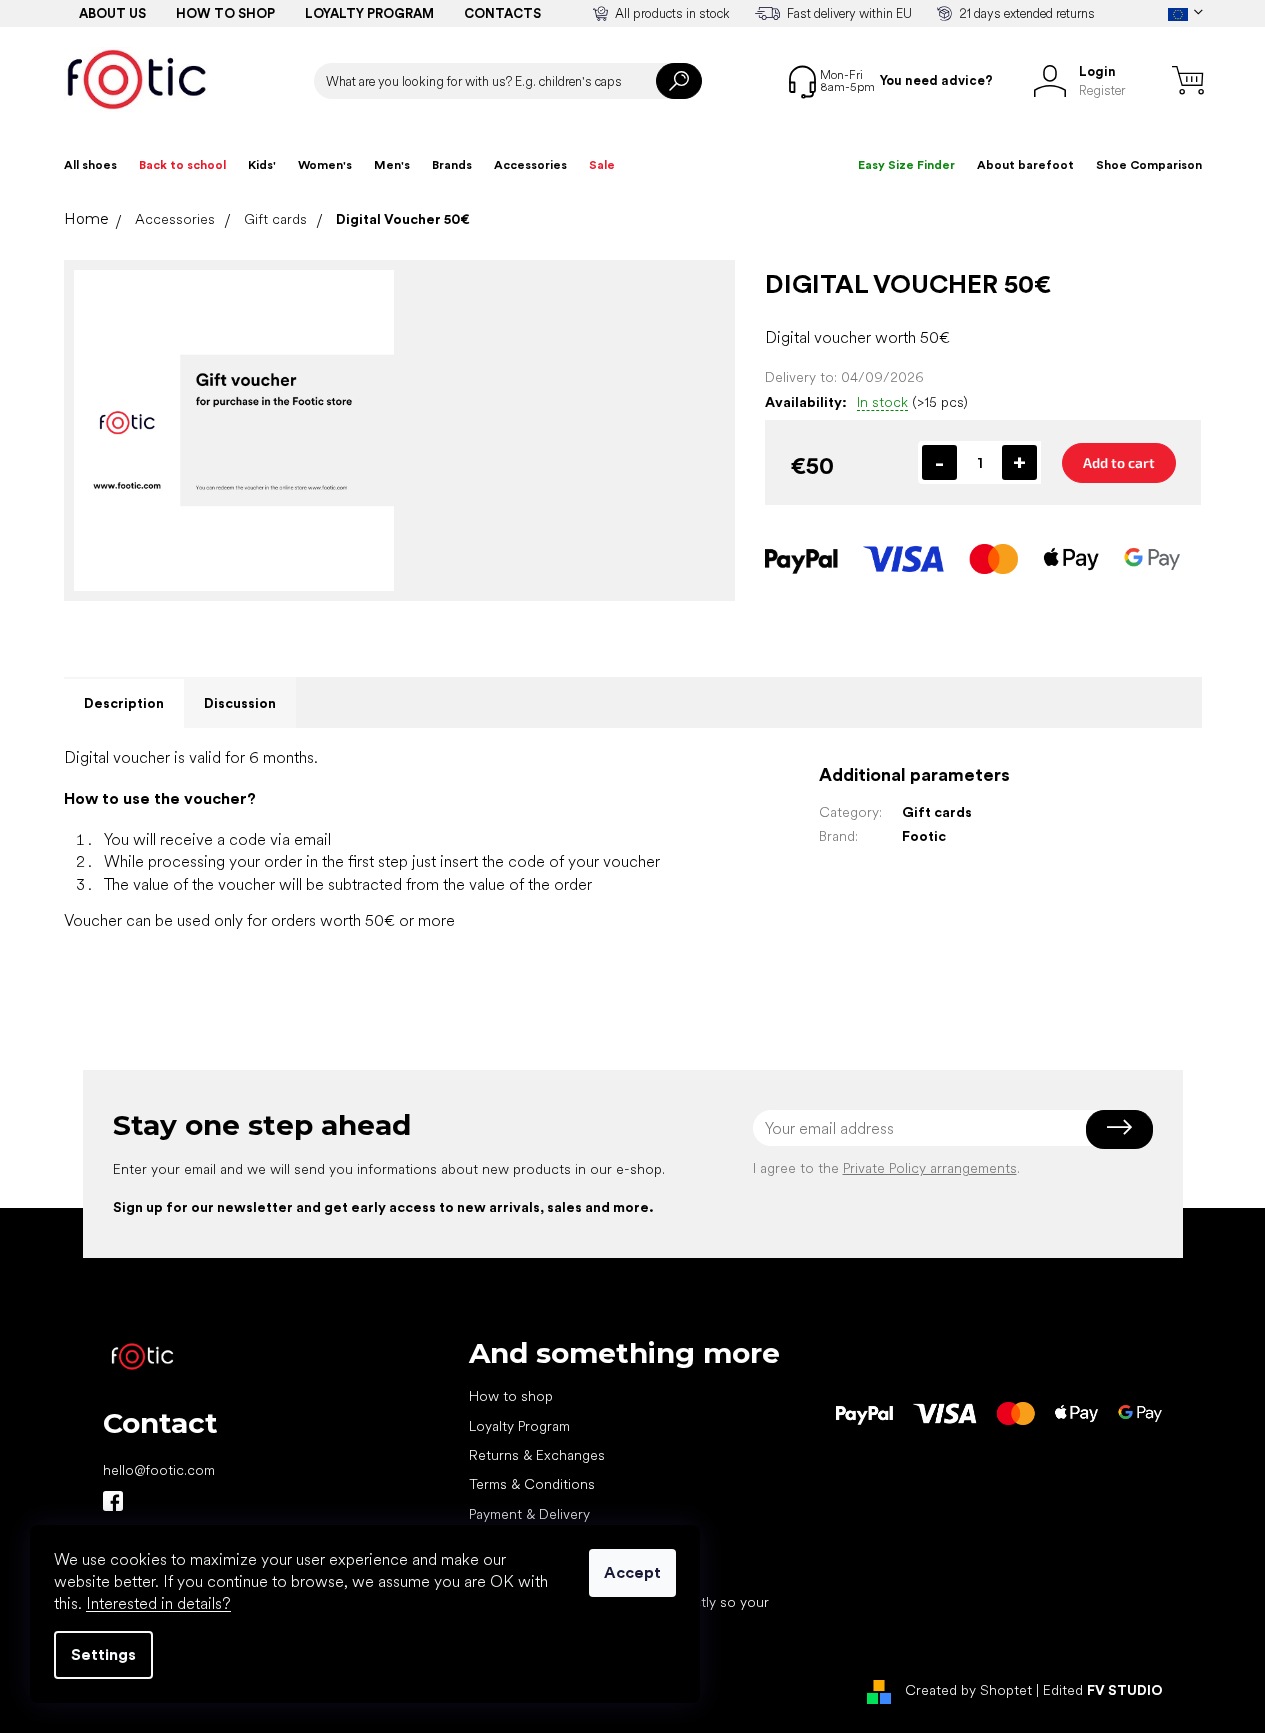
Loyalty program (369, 13)
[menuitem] (90, 165)
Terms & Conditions (532, 1484)
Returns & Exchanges (537, 1455)
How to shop (225, 13)
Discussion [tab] (240, 703)
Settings (103, 1654)
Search (679, 81)
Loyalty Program (519, 1426)
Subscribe (1119, 1128)
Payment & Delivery (529, 1514)
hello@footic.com (159, 1470)
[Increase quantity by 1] (1019, 462)
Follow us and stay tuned (113, 1501)
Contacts (502, 13)
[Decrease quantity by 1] (939, 462)
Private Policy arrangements (930, 1168)
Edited (1103, 1691)
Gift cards (937, 812)
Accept (632, 1572)
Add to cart (1119, 462)
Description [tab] (124, 703)
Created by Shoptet (968, 1691)
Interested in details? (158, 1603)
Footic (924, 836)
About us (112, 13)
